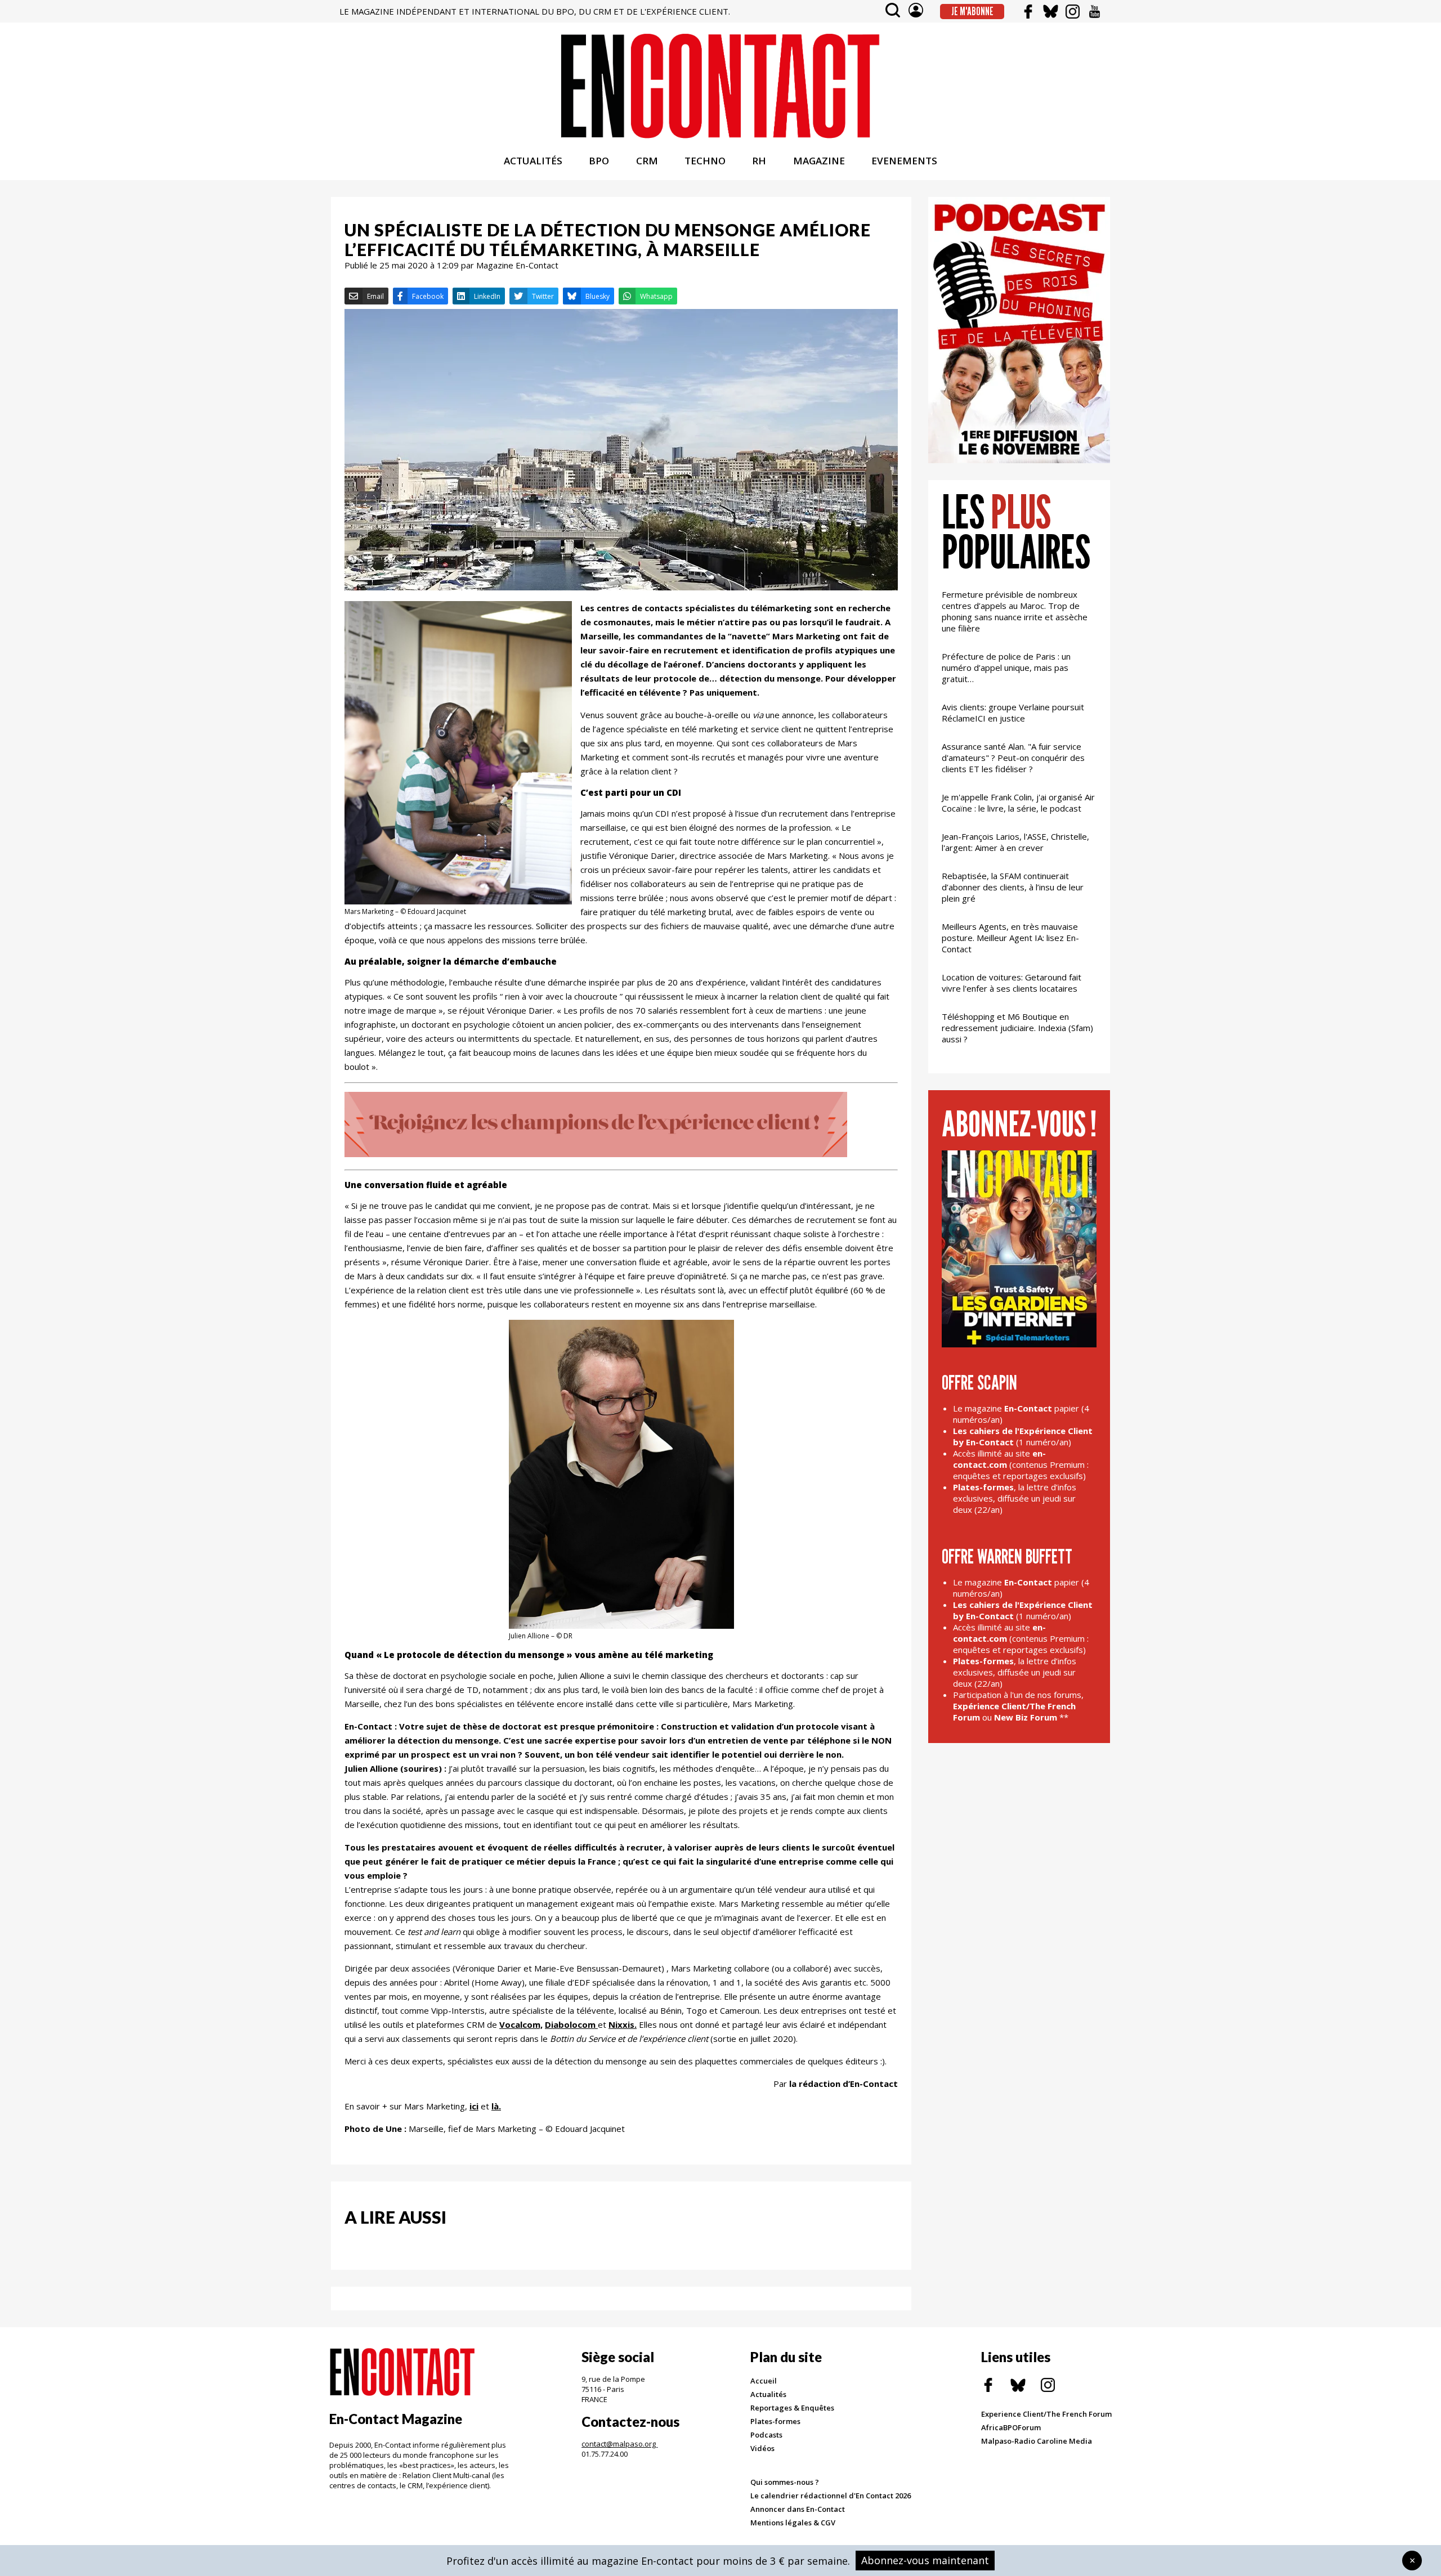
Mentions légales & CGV (793, 2523)
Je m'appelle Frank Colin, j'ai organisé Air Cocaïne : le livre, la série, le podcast (1018, 803)
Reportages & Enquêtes (792, 2408)
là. (496, 2106)
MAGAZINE (819, 161)
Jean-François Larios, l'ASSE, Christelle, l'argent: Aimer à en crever (1015, 842)
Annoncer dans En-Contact (798, 2509)
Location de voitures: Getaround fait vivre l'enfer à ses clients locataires (1012, 983)
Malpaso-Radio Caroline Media (1037, 2441)
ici (474, 2106)
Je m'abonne (972, 11)
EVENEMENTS (904, 161)
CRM (647, 161)
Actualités (768, 2394)
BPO (599, 161)
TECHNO (705, 161)
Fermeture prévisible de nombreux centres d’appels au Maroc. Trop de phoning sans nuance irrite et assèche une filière (1015, 611)
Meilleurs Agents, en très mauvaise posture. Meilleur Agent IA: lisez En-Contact (1010, 938)
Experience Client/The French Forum (1046, 2414)
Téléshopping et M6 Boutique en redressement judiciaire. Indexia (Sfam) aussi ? (1017, 1028)
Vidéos (762, 2448)
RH (759, 161)
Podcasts (766, 2435)
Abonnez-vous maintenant (925, 2560)
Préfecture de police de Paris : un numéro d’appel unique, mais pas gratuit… (1006, 667)
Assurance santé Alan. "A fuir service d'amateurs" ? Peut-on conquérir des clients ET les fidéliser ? (1013, 758)
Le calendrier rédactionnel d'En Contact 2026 (831, 2496)
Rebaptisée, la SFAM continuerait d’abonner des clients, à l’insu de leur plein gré (1013, 887)
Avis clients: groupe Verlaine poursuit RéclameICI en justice (1013, 713)
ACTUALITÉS (533, 161)
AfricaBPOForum (1011, 2427)
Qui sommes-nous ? (785, 2482)
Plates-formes (775, 2421)
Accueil (764, 2381)
